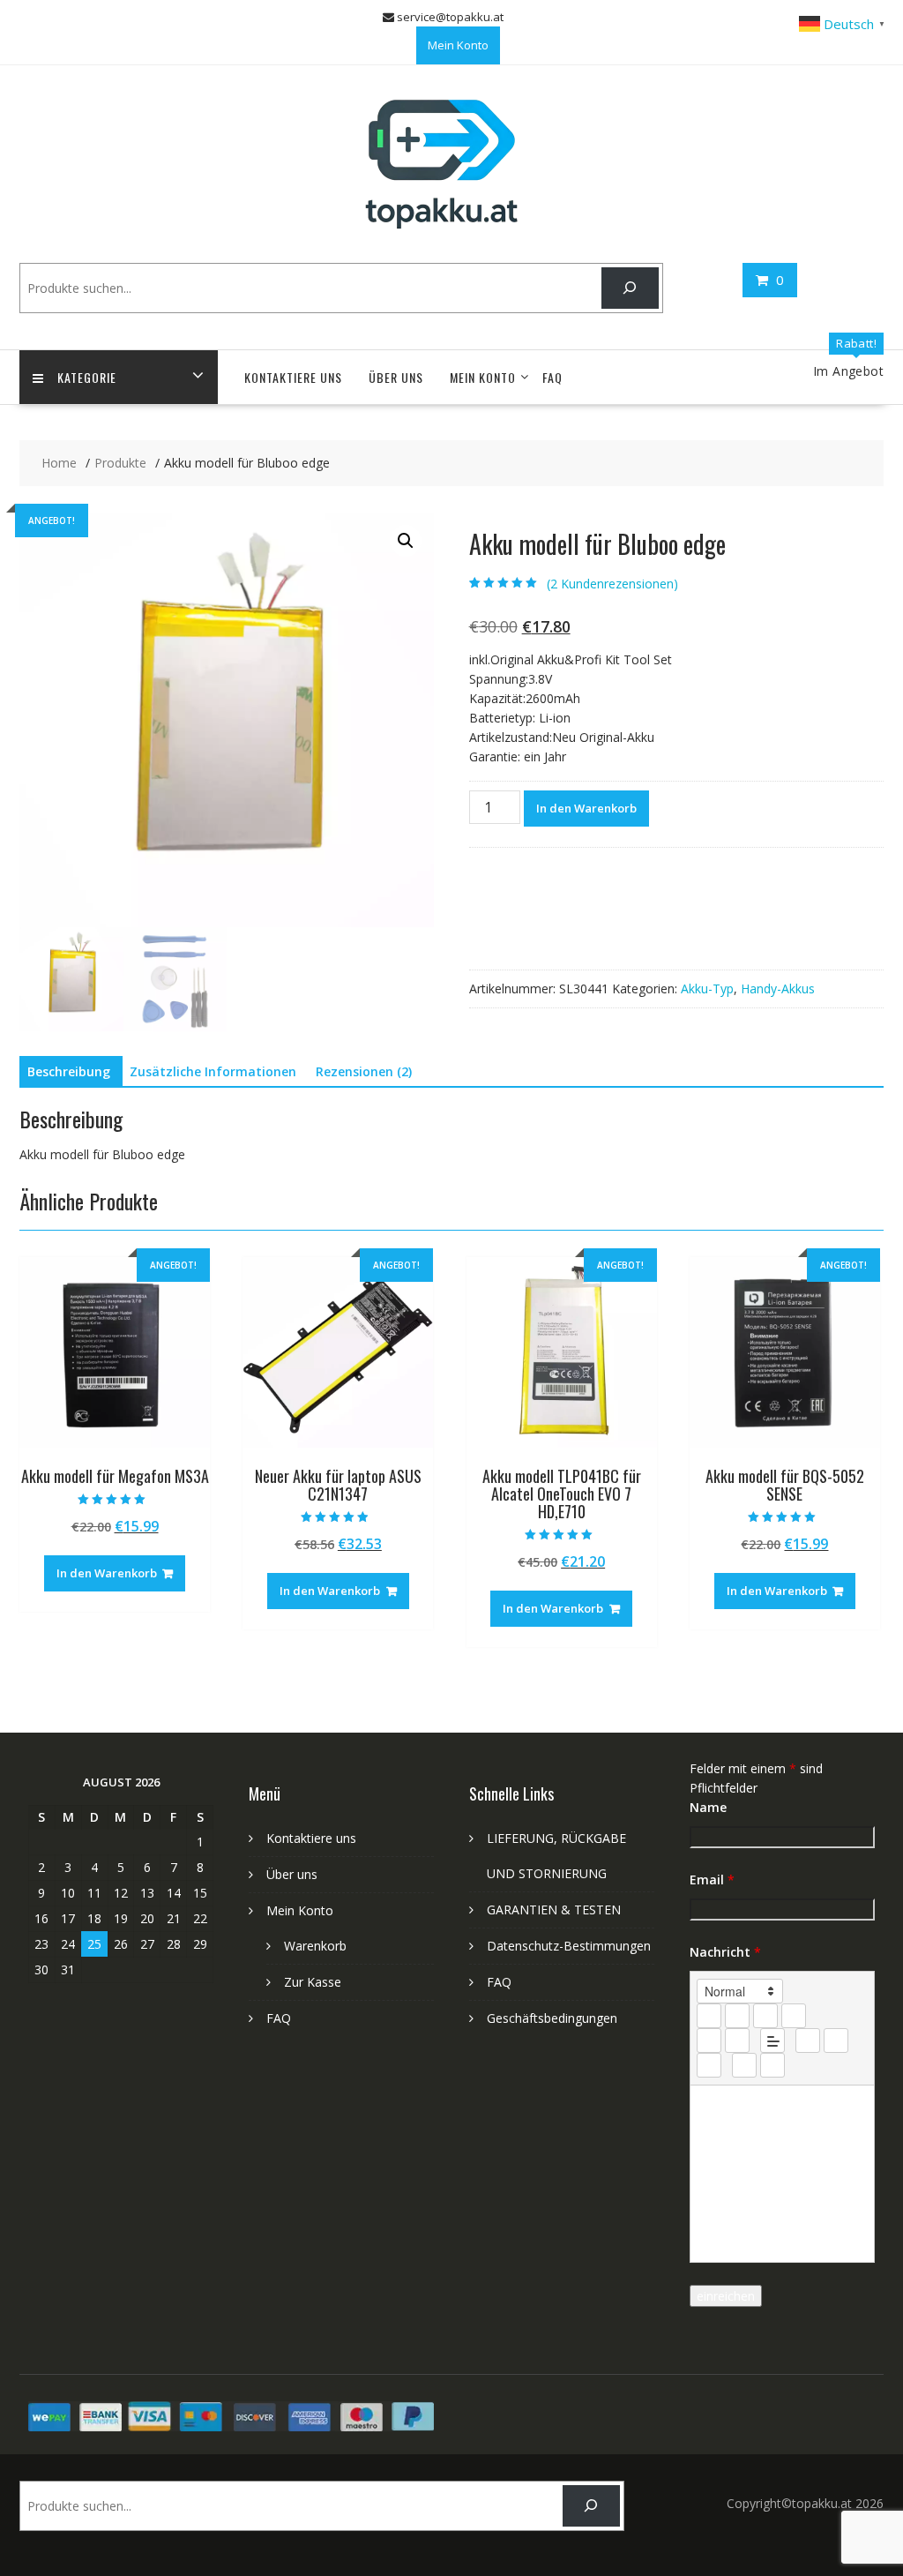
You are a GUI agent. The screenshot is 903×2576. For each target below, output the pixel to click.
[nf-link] (808, 2041)
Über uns (396, 377)
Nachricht (725, 1952)
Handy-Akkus (778, 988)
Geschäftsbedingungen (552, 2018)
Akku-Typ (707, 988)
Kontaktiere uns (293, 377)
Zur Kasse (313, 1982)
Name (708, 1807)
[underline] (765, 2016)
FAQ (552, 377)
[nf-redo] (772, 2065)
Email (712, 1880)
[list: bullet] (737, 2041)
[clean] (794, 2016)
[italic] (737, 2016)
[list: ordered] (709, 2041)
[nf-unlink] (836, 2041)
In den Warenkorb (586, 808)
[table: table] (709, 2065)
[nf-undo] (744, 2065)
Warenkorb (315, 1946)
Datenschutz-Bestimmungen (569, 1946)
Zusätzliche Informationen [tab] (213, 1071)
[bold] (709, 2016)
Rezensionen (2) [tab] (364, 1071)
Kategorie (87, 377)
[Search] (630, 288)
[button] (406, 541)
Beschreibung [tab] (69, 1071)
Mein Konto (458, 45)
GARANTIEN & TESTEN (554, 1910)
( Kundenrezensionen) (612, 584)
